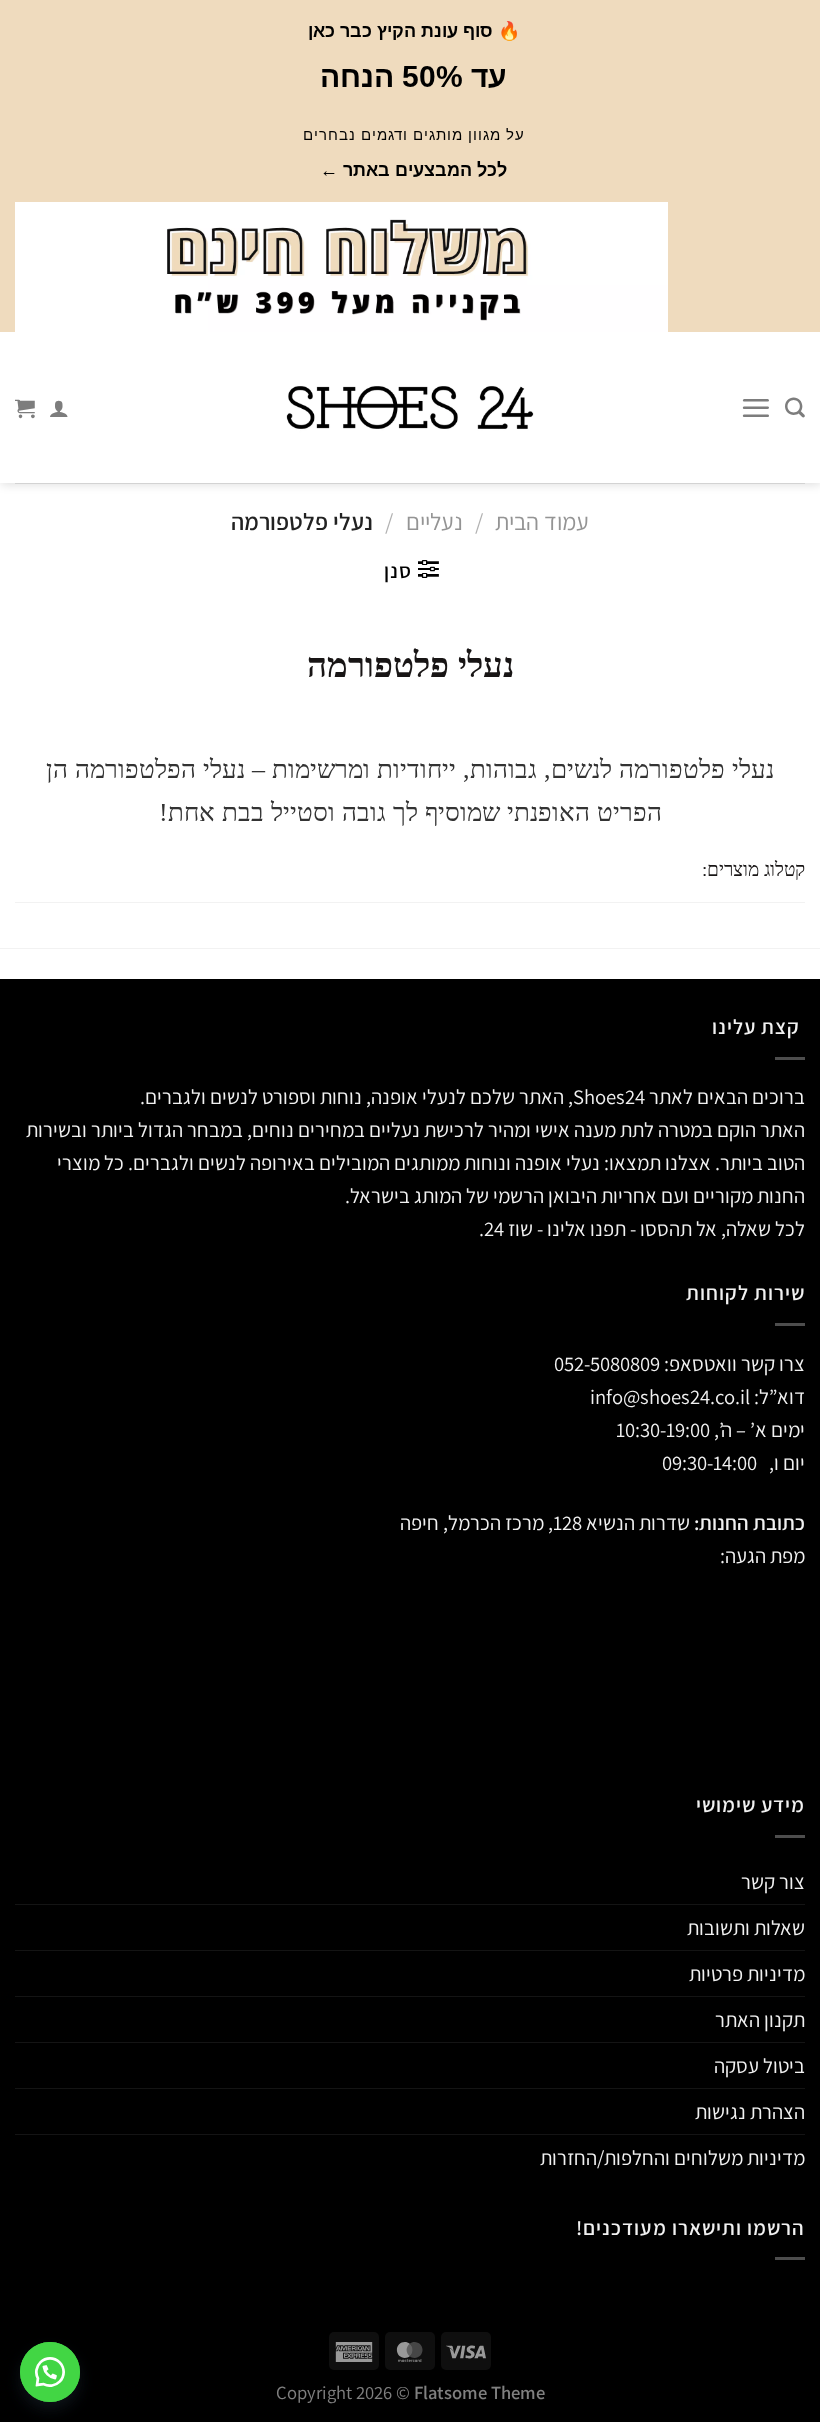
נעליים (434, 521)
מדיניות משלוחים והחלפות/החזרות (672, 2157)
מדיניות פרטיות (747, 1973)
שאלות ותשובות (746, 1927)
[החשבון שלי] (59, 408)
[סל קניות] (25, 408)
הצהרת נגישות (750, 2111)
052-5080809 (607, 1363)
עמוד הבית (542, 521)
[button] (50, 2372)
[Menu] (755, 408)
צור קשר (773, 1881)
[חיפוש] (795, 408)
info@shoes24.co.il (672, 1396)
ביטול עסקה (759, 2065)
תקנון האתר (760, 2019)
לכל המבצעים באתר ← (413, 170)
